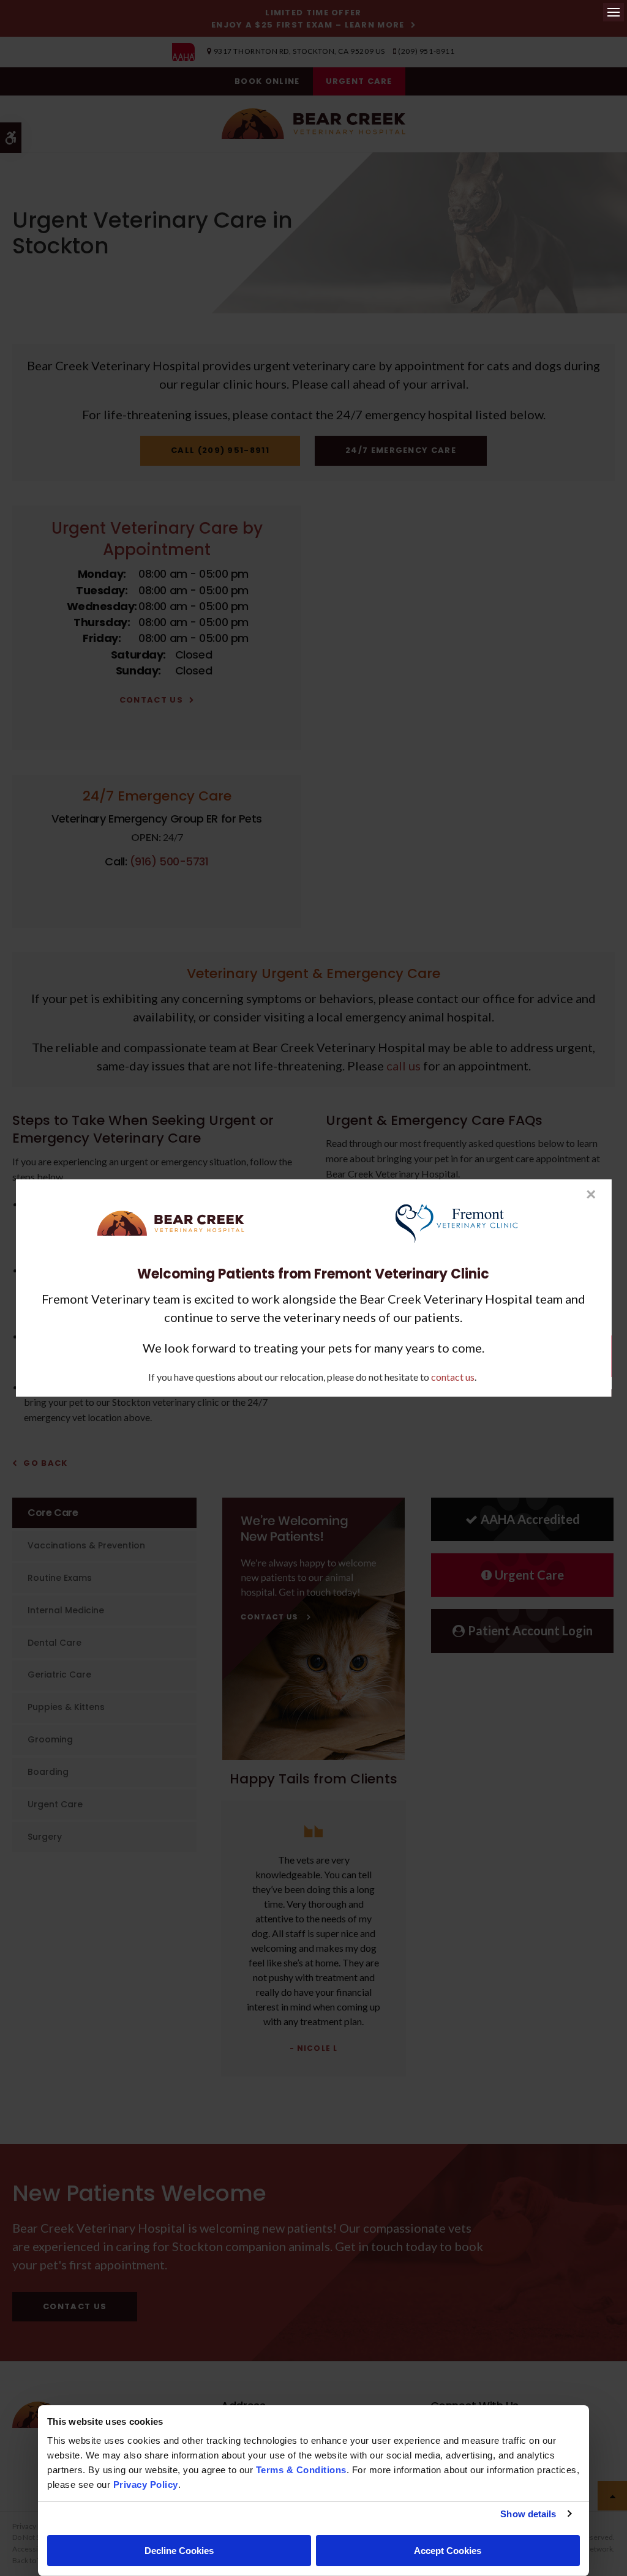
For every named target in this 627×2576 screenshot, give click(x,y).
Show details (528, 2514)
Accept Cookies (448, 2551)
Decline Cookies (179, 2551)
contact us (453, 1377)
